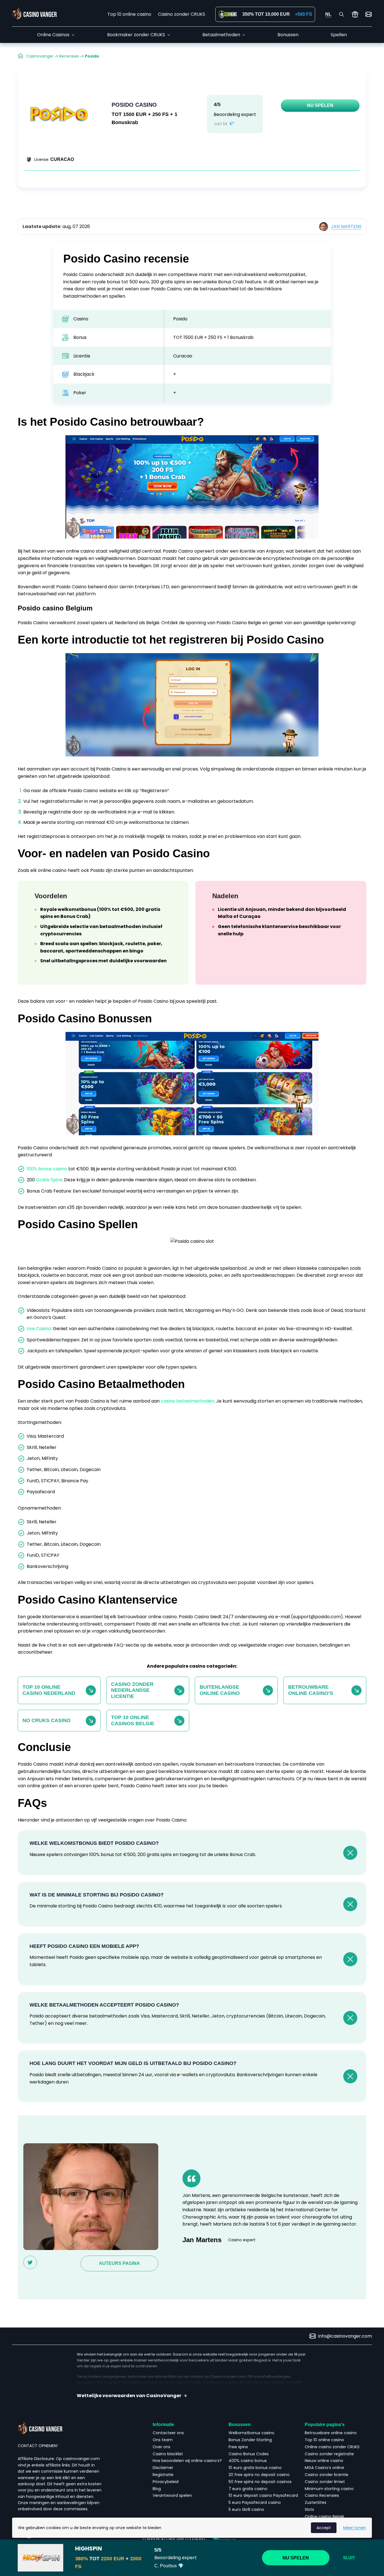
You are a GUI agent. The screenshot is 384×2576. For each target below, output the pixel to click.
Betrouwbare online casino (331, 2433)
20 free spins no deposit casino (259, 2475)
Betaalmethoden (221, 35)
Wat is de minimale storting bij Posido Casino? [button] (97, 1895)
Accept (324, 2528)
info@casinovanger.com (345, 2336)
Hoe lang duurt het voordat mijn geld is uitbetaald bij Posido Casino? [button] (133, 2063)
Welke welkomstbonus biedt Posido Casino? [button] (94, 1843)
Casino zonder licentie (327, 2475)
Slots (309, 2509)
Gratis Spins (49, 1180)
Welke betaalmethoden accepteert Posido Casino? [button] (104, 2005)
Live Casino (39, 1329)
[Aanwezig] (355, 14)
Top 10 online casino (129, 14)
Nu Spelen (320, 105)
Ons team (163, 2440)
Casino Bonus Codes (249, 2454)
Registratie (163, 2475)
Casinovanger (40, 56)
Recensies (69, 56)
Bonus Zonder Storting (250, 2440)
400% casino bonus (248, 2461)
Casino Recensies (322, 2495)
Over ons (161, 2447)
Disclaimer (163, 2468)
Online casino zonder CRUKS (332, 2447)
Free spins (238, 2447)
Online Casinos (53, 35)
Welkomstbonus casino (251, 2433)
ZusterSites (316, 2502)
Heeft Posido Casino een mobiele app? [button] (84, 1946)
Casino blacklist (168, 2454)
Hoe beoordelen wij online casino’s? (187, 2461)
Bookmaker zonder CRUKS (136, 35)
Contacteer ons (168, 2433)
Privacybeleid (166, 2482)
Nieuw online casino (324, 2461)
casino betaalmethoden (188, 1401)
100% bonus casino (47, 1169)
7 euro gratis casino (248, 2489)
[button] (192, 2396)
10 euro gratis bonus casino (255, 2468)
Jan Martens (346, 226)
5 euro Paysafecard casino (255, 2502)
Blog (157, 2489)
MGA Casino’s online (324, 2468)
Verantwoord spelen (172, 2495)
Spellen (339, 35)
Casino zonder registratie (329, 2454)
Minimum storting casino (329, 2489)
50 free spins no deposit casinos (260, 2482)
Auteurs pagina (119, 2263)
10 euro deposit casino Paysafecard (263, 2495)
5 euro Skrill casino (246, 2509)
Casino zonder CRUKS (182, 14)
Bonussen (288, 35)
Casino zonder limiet (325, 2482)
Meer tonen (355, 2528)
